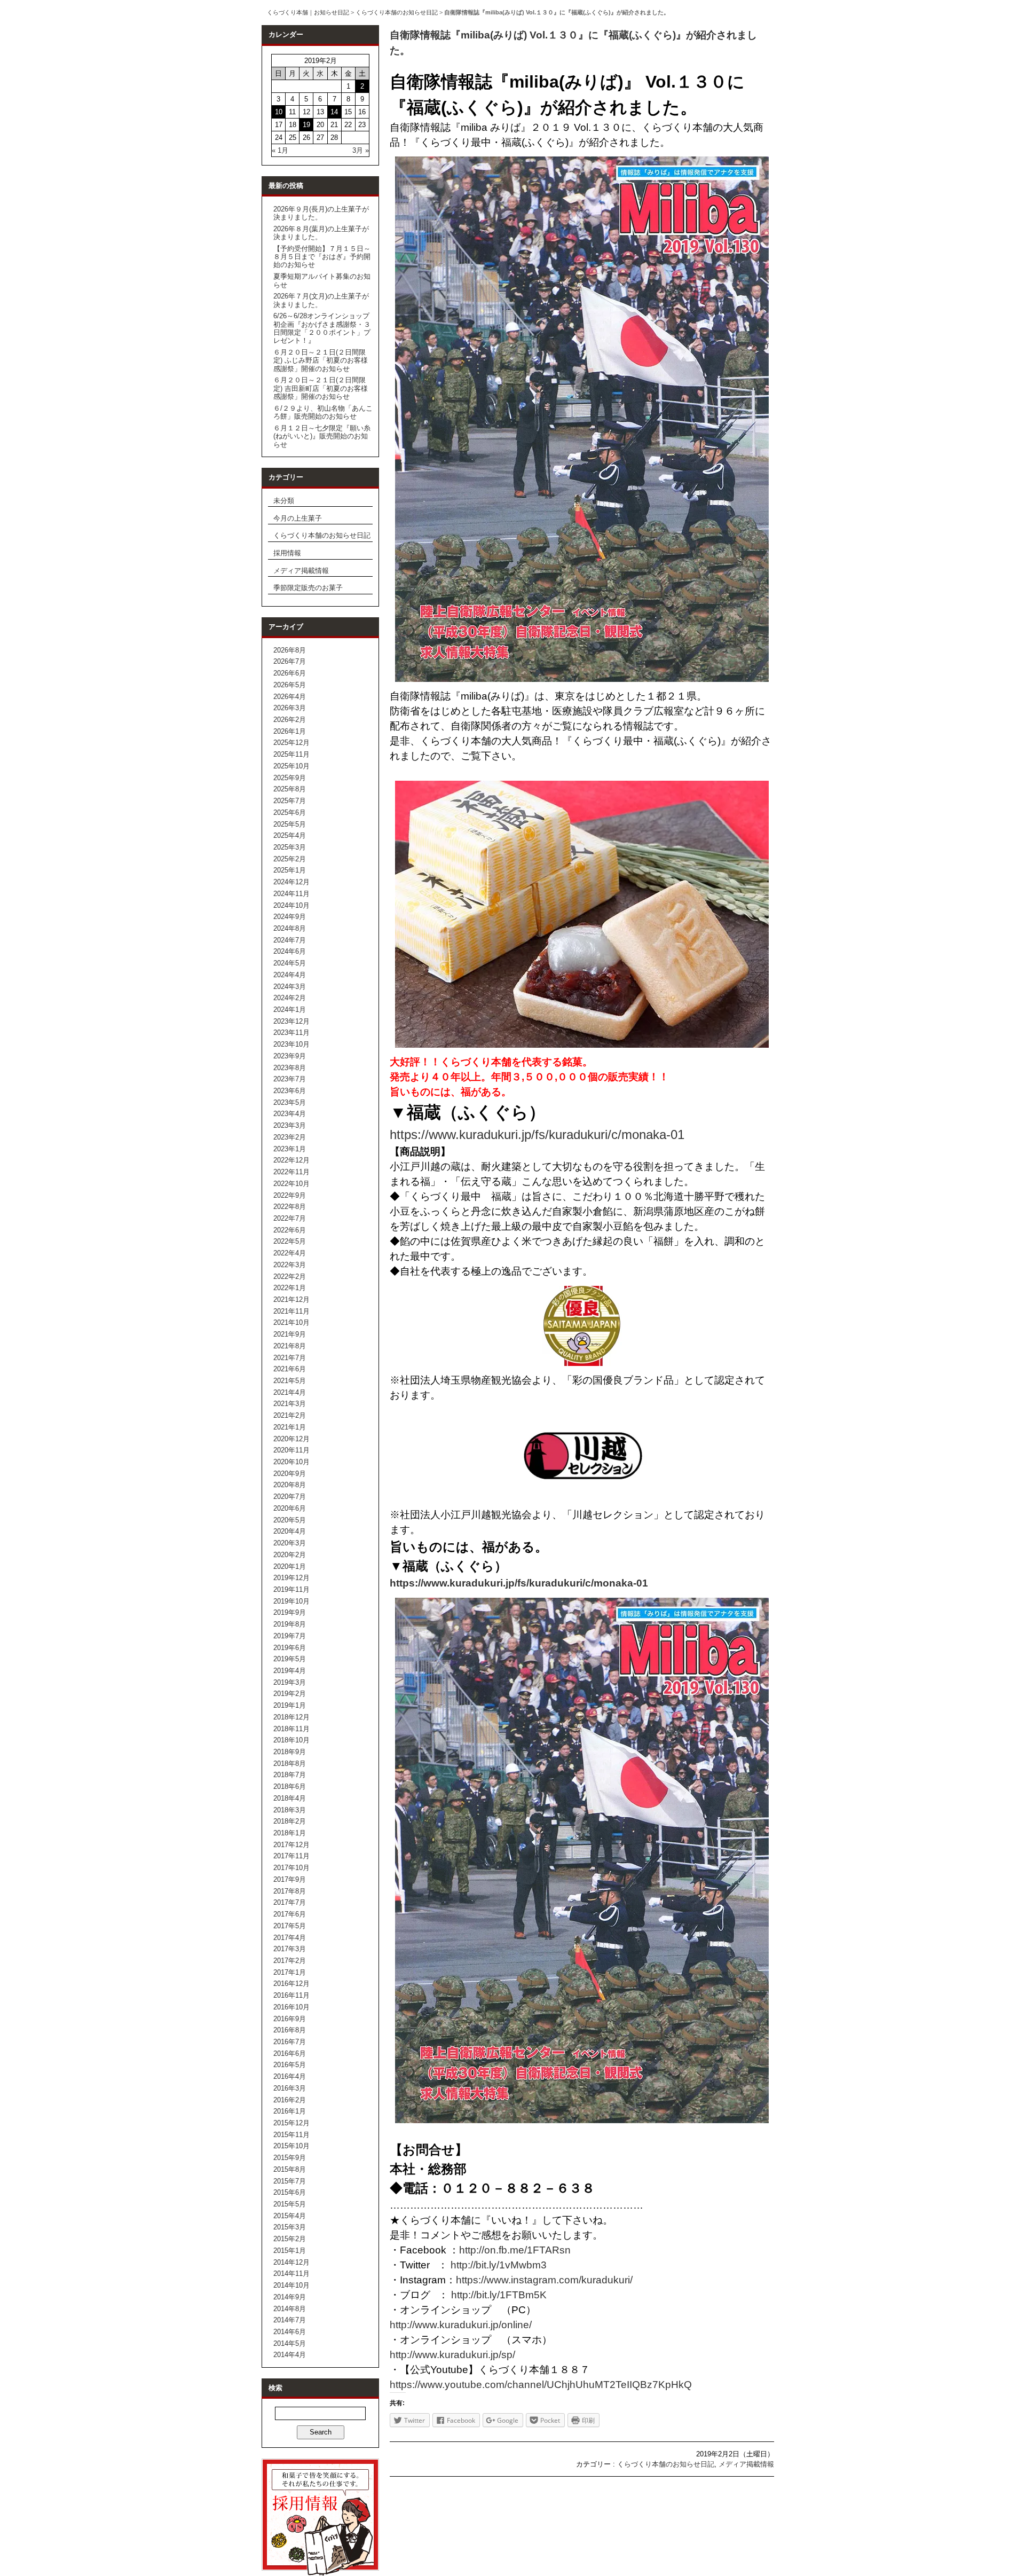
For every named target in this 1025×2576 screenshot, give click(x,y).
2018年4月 (290, 1798)
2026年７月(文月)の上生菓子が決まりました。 (321, 300)
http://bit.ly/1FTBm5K (499, 2295)
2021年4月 (290, 1392)
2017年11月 (291, 1856)
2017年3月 (290, 1949)
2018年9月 (290, 1752)
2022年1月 (290, 1288)
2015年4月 (290, 2216)
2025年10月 (291, 766)
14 (334, 112)
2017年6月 (290, 1914)
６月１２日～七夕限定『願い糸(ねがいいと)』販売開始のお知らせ (322, 436)
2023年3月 (290, 1125)
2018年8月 (290, 1764)
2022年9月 (290, 1195)
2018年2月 (290, 1821)
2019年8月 (290, 1624)
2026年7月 (290, 661)
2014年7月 (290, 2320)
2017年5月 (290, 1926)
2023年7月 (290, 1079)
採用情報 (287, 553)
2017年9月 (290, 1879)
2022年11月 (291, 1172)
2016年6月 (290, 2053)
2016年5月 (290, 2065)
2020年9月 (290, 1474)
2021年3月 (290, 1404)
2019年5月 (290, 1659)
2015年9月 (290, 2158)
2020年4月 (290, 1531)
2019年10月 (291, 1601)
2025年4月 (290, 835)
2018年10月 (291, 1740)
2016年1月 (290, 2111)
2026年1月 (290, 731)
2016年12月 (291, 1984)
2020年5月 (290, 1520)
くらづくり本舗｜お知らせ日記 (308, 12)
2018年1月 (290, 1833)
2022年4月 (290, 1253)
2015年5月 (290, 2204)
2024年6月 (290, 951)
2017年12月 (291, 1845)
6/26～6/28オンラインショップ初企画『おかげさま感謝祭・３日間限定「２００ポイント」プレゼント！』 (322, 328)
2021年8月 (290, 1346)
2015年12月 (291, 2123)
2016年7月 (290, 2042)
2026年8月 (290, 650)
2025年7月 (290, 801)
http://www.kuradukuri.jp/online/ (461, 2325)
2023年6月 (290, 1091)
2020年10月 (291, 1462)
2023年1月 (290, 1149)
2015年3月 (290, 2227)
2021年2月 (290, 1415)
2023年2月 (290, 1137)
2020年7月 (290, 1497)
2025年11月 (291, 754)
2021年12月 (291, 1299)
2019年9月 (290, 1612)
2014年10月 (291, 2285)
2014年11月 (291, 2273)
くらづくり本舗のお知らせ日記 (397, 12)
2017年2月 (290, 1961)
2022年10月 (291, 1184)
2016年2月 (290, 2100)
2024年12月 (291, 882)
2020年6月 (290, 1508)
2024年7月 (290, 940)
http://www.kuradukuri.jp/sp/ (452, 2355)
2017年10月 (291, 1868)
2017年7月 (290, 1902)
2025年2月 (290, 859)
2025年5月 (290, 824)
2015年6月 (290, 2192)
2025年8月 (290, 789)
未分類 (284, 501)
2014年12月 (291, 2262)
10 (279, 112)
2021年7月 (290, 1358)
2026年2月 (290, 720)
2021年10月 (291, 1322)
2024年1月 (290, 1010)
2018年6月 (290, 1786)
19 (306, 125)
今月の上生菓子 (298, 518)
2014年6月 (290, 2332)
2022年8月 (290, 1207)
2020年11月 (291, 1450)
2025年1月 (290, 870)
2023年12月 (291, 1021)
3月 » (361, 150)
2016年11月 (291, 1995)
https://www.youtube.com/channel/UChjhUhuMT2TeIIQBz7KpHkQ (541, 2385)
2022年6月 (290, 1230)
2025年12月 (291, 743)
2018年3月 (290, 1810)
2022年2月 (290, 1277)
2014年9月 (290, 2297)
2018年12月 (291, 1717)
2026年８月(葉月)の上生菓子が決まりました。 (321, 233)
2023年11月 (291, 1032)
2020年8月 (290, 1485)
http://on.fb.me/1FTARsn (515, 2250)
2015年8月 (290, 2169)
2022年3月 (290, 1265)
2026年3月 (290, 708)
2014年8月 (290, 2309)
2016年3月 (290, 2088)
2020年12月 (291, 1439)
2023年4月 (290, 1114)
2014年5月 (290, 2343)
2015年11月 (291, 2135)
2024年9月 (290, 917)
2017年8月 (290, 1891)
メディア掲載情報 (301, 571)
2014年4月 (290, 2355)
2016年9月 (290, 2019)
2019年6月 (290, 1648)
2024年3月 (290, 987)
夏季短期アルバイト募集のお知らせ (322, 280)
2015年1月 (290, 2251)
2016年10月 (291, 2007)
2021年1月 (290, 1427)
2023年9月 (290, 1056)
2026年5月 (290, 685)
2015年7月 (290, 2181)
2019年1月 (290, 1705)
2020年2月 (290, 1555)
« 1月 (280, 150)
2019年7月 (290, 1636)
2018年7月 (290, 1775)
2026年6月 (290, 673)
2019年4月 (290, 1671)
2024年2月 (290, 998)
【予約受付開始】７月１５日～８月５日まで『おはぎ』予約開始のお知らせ (322, 257)
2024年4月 (290, 975)
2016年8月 (290, 2030)
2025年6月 (290, 812)
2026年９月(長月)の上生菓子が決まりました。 (321, 213)
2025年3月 (290, 847)
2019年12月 (291, 1578)
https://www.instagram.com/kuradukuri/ (544, 2280)
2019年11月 (291, 1589)
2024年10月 (291, 905)
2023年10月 (291, 1044)
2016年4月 (290, 2076)
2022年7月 (290, 1218)
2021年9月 (290, 1334)
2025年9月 (290, 778)
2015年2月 (290, 2239)
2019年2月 (290, 1694)
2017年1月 (290, 1972)
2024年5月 (290, 963)
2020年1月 (290, 1566)
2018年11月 (291, 1729)
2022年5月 (290, 1241)
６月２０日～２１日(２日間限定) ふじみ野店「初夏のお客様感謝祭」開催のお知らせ (321, 360)
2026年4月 (290, 697)
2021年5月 (290, 1381)
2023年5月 (290, 1102)
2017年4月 (290, 1938)
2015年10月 (291, 2146)
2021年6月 (290, 1369)
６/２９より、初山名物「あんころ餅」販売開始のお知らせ (323, 412)
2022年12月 (291, 1160)
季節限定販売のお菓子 (308, 588)
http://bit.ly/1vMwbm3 (499, 2265)
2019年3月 (290, 1682)
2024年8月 (290, 928)
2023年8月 (290, 1068)
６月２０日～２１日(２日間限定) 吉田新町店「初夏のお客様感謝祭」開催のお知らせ (321, 388)
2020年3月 (290, 1543)
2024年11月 (291, 894)
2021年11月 (291, 1311)
